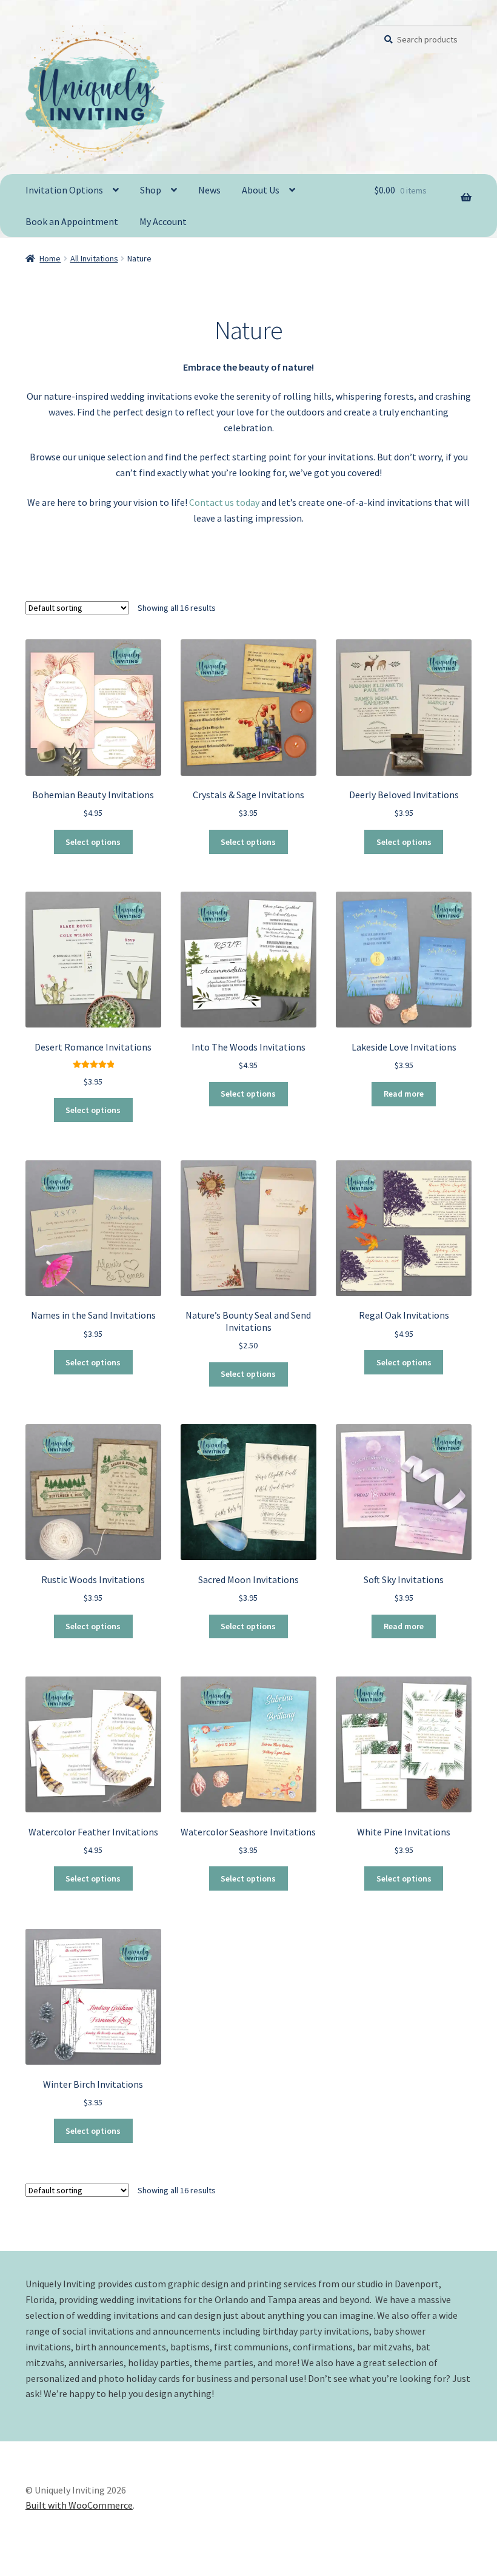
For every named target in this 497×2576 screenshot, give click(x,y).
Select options (93, 842)
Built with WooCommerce (79, 2505)
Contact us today (224, 502)
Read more (404, 1094)
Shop (151, 190)
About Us (261, 190)
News (209, 190)
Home (50, 258)
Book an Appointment (72, 221)
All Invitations (94, 258)
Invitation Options (64, 190)
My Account (163, 221)
